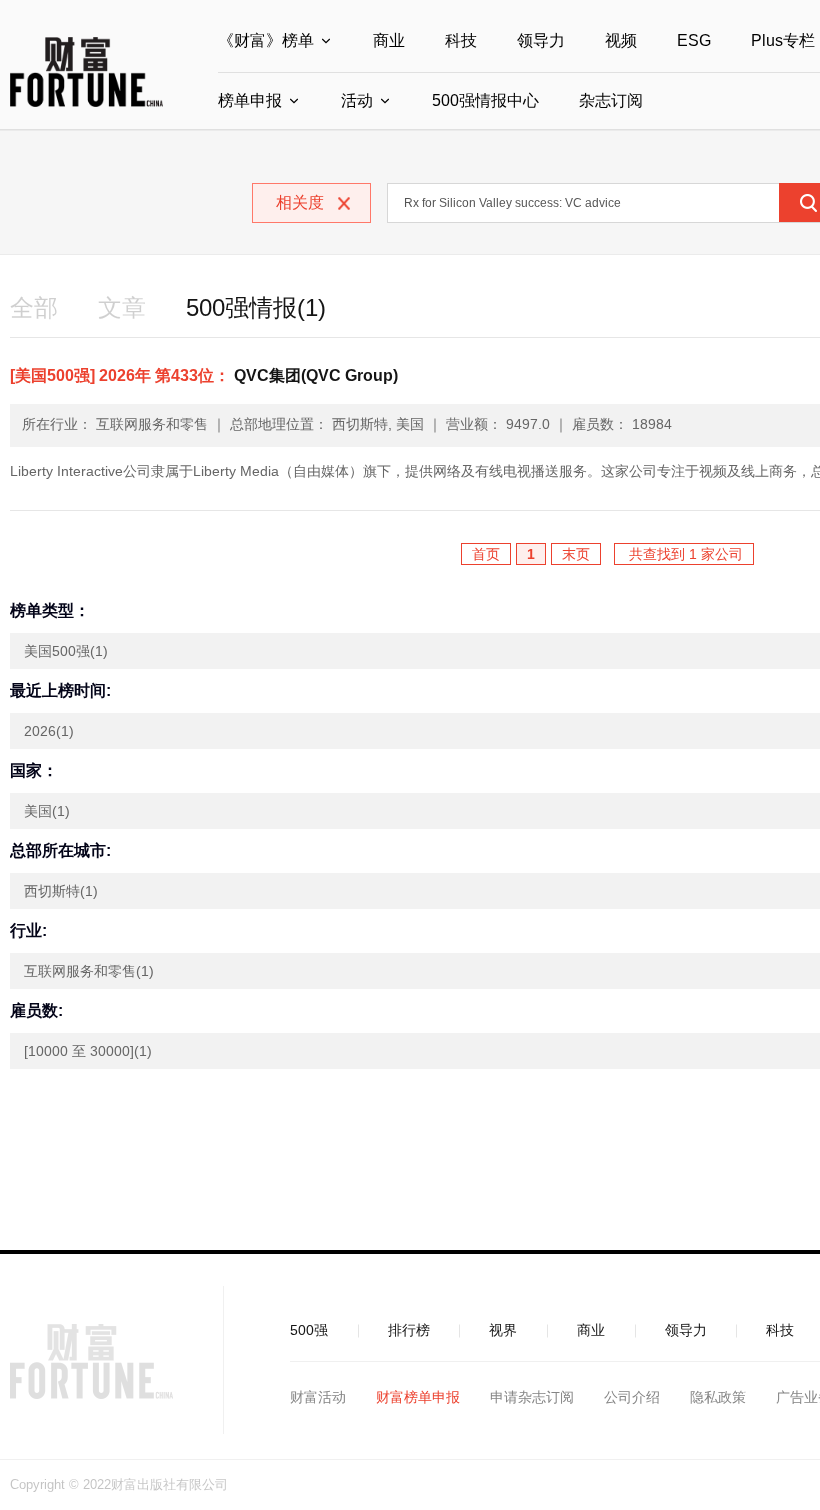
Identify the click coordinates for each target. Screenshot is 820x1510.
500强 (309, 1330)
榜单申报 (250, 100)
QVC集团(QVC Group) (204, 375)
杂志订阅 (611, 100)
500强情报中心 (485, 100)
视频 (621, 40)
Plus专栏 (783, 40)
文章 (122, 307)
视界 (503, 1330)
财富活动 (318, 1397)
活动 (357, 100)
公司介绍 (632, 1397)
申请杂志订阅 (532, 1397)
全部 (34, 307)
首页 (486, 554)
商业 (389, 40)
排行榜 (409, 1330)
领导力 (541, 40)
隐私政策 (718, 1397)
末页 (576, 554)
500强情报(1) (256, 307)
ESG (694, 40)
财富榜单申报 (418, 1397)
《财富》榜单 (266, 40)
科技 (461, 40)
